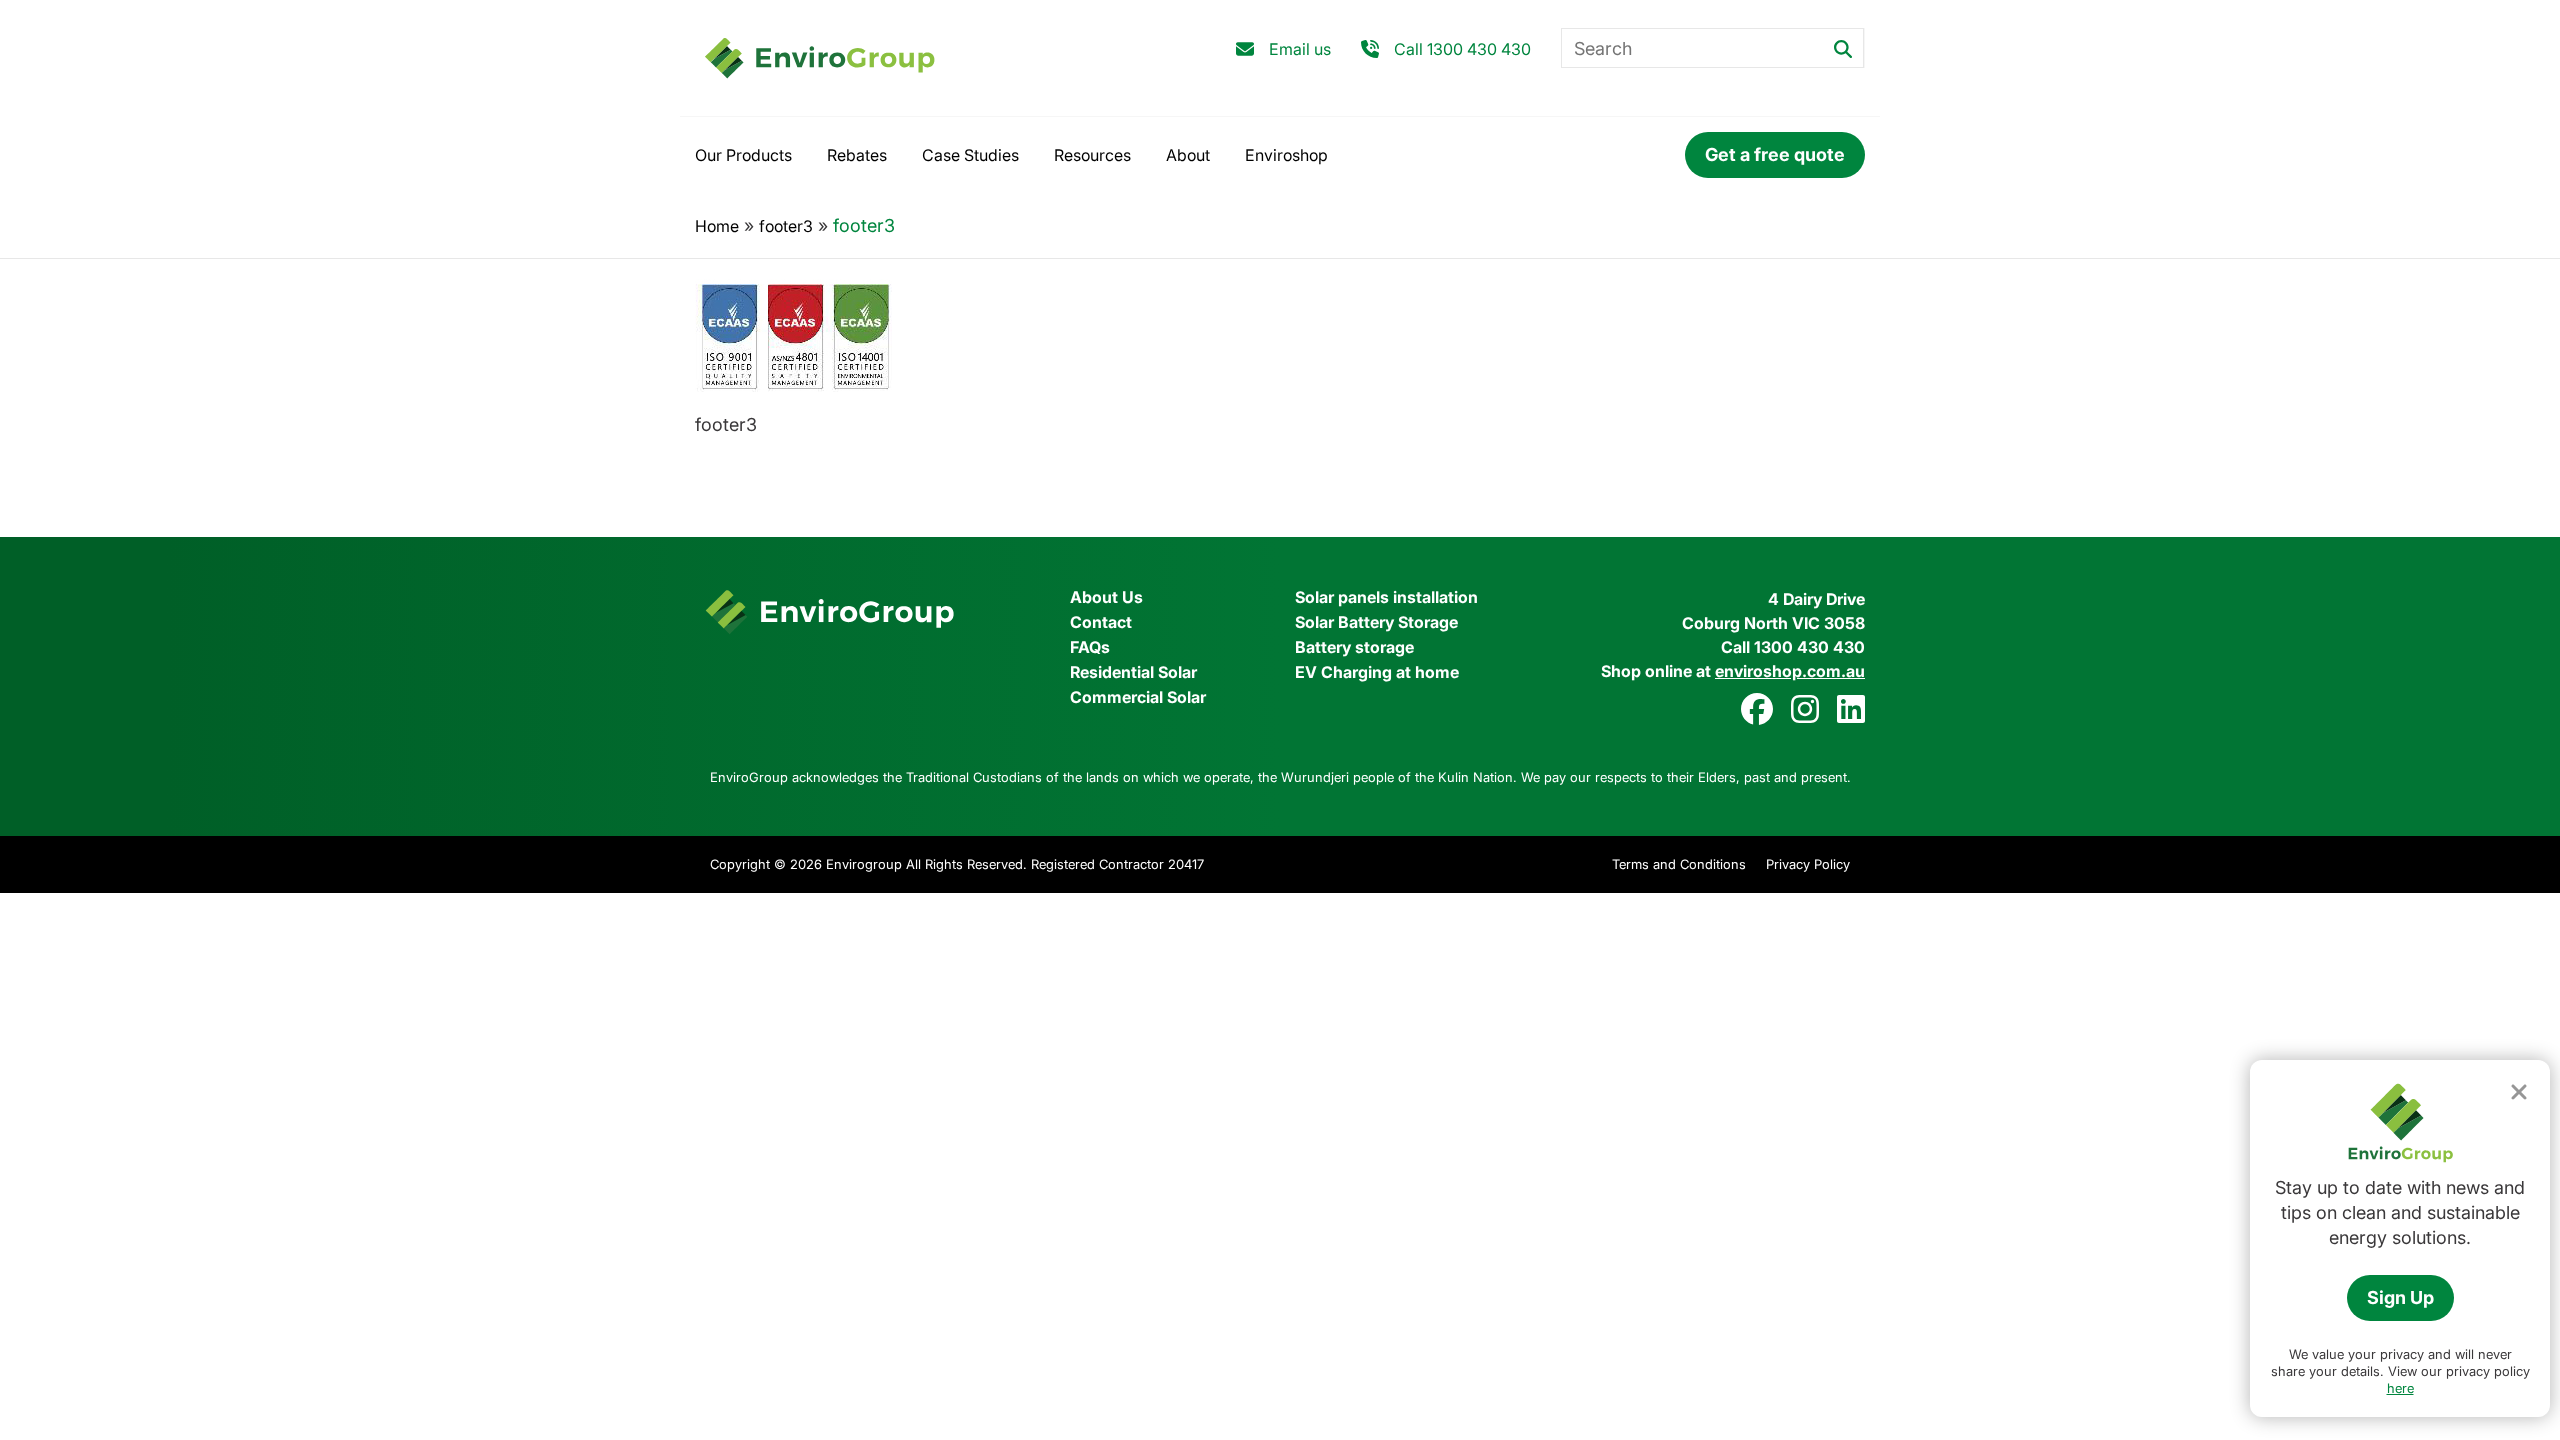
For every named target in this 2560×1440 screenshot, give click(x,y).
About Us (1106, 597)
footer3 (786, 226)
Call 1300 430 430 (1462, 49)
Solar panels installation (1386, 597)
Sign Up (2400, 1297)
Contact (1101, 622)
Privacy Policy (1808, 864)
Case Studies (970, 155)
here (2400, 1388)
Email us (1300, 49)
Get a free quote (1775, 154)
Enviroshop (1286, 155)
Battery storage (1354, 647)
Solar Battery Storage (1376, 622)
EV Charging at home (1377, 672)
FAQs (1090, 647)
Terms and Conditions (1679, 864)
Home (717, 226)
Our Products (743, 155)
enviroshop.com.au (1790, 671)
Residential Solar (1133, 672)
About (1188, 155)
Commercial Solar (1138, 697)
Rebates (857, 155)
